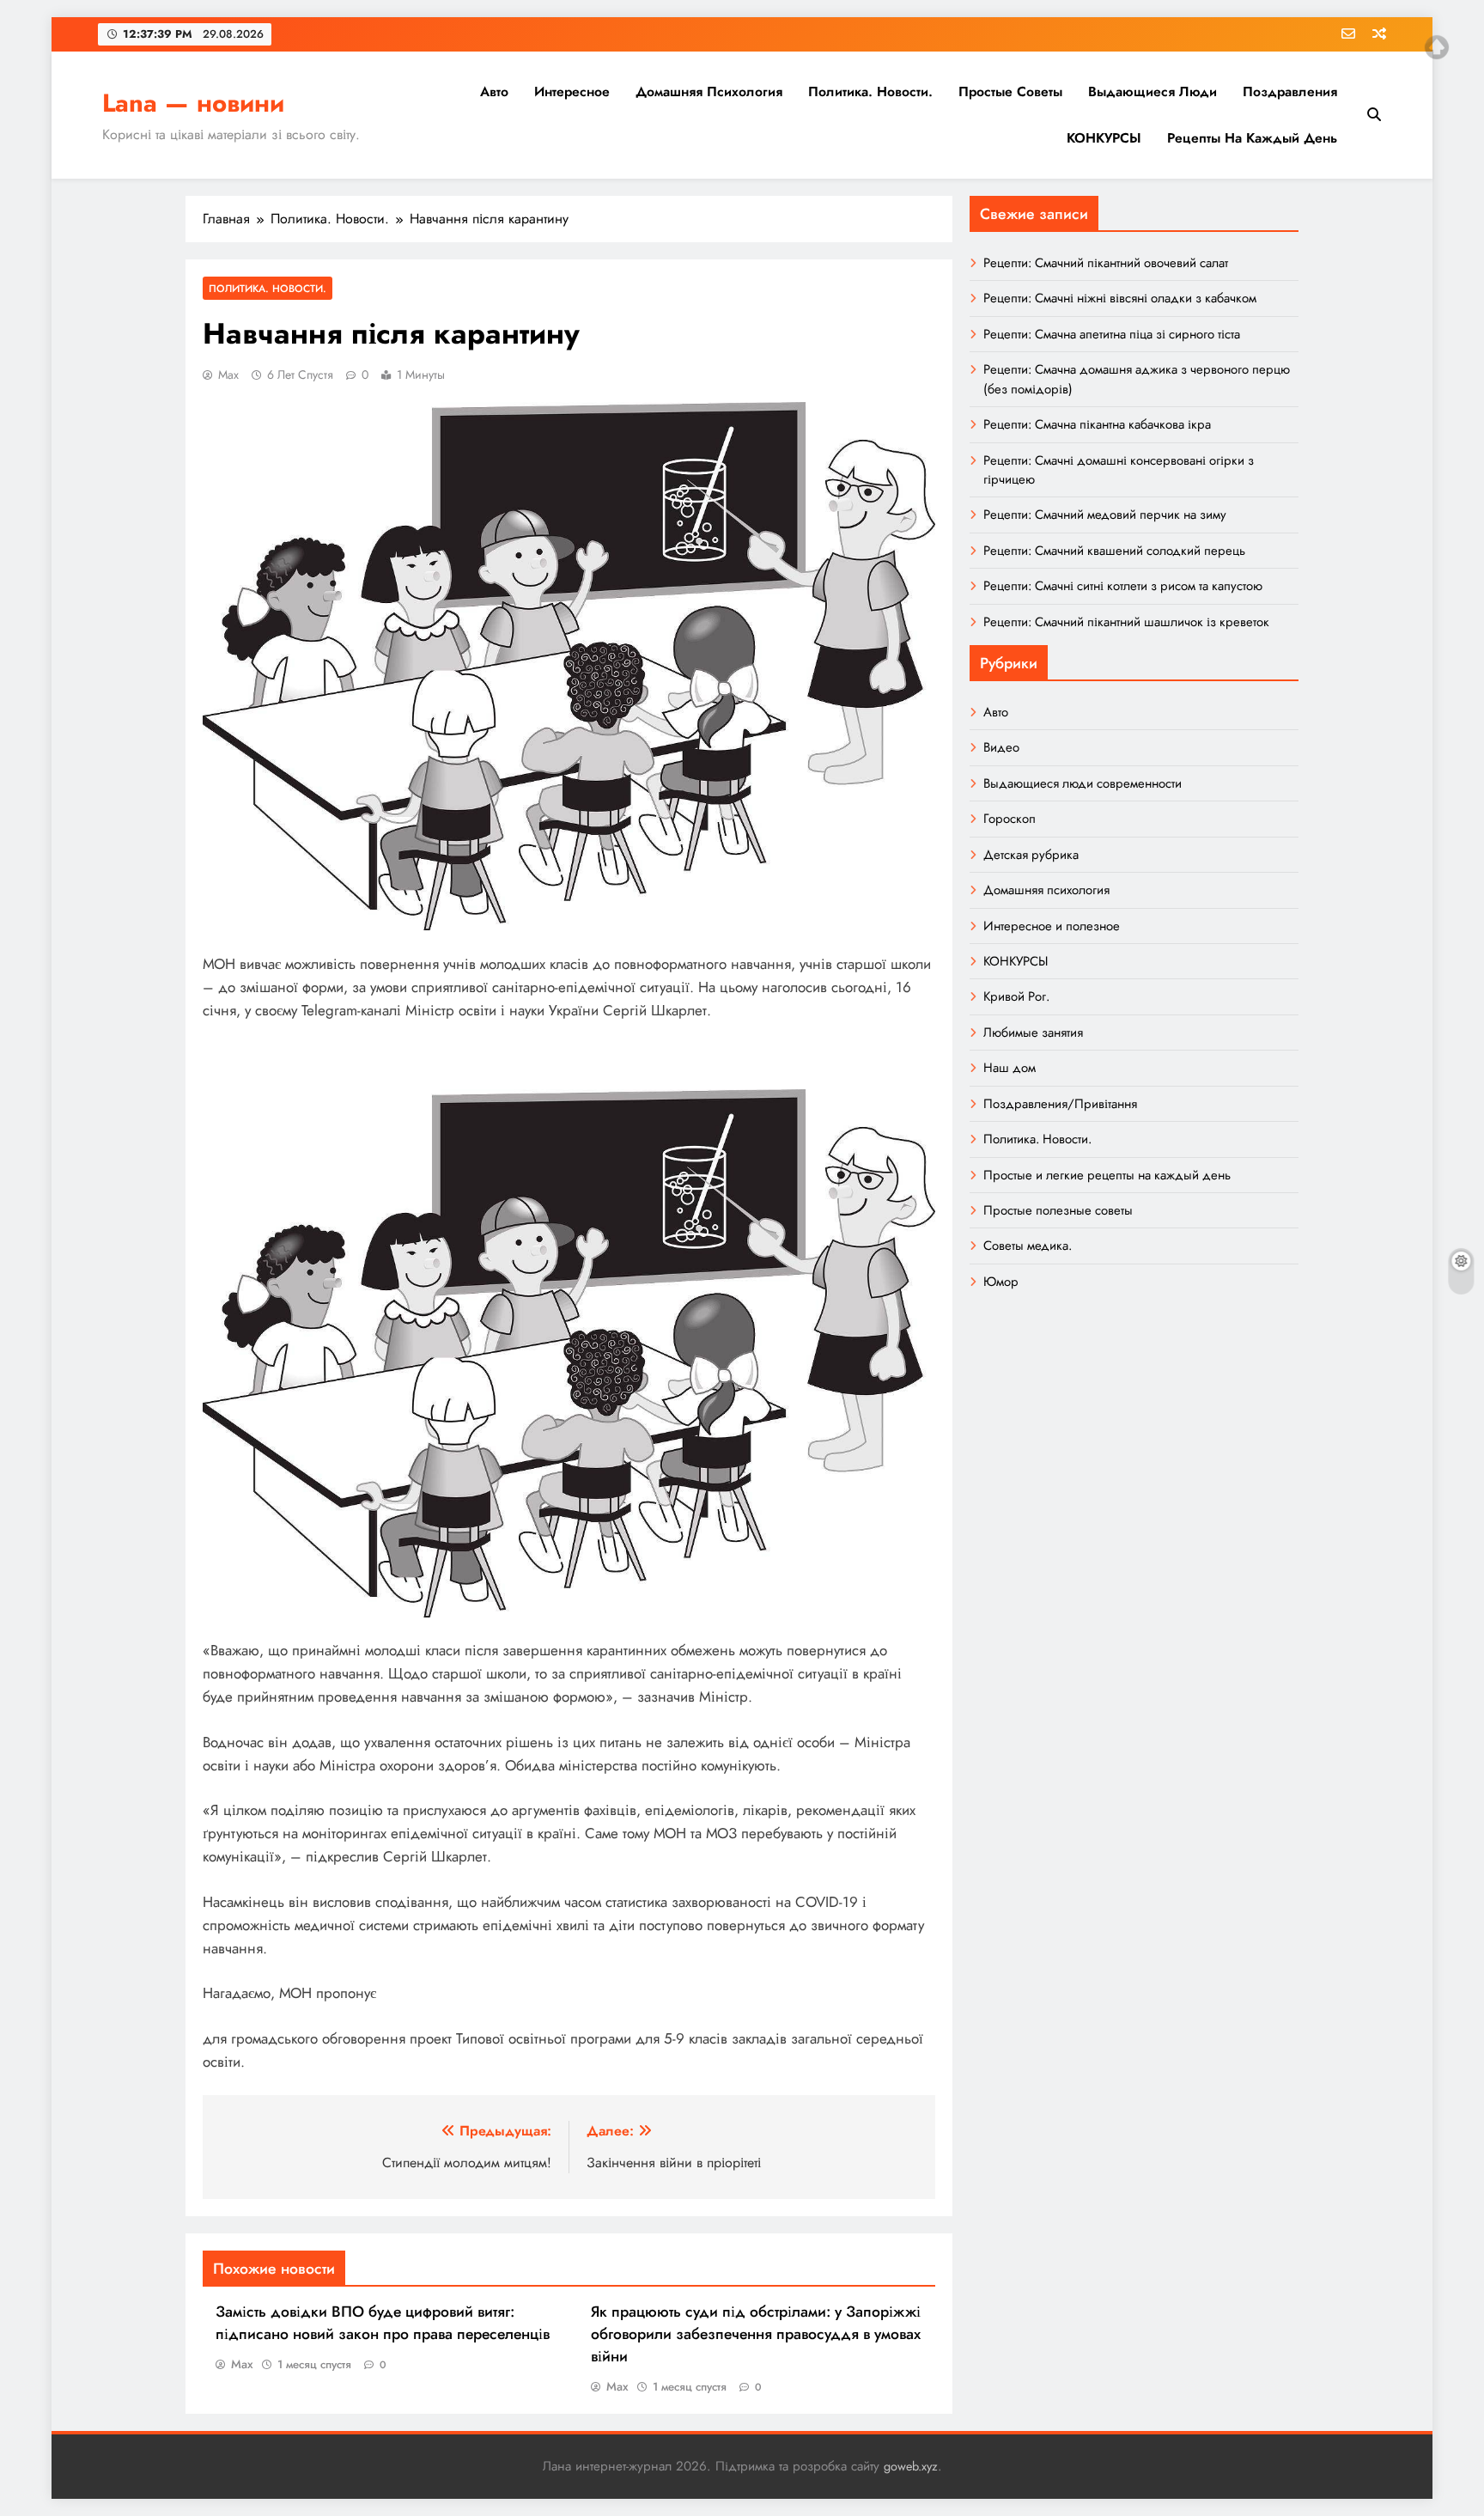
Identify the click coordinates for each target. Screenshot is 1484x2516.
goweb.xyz (911, 2466)
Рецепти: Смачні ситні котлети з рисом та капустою (1123, 586)
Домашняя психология (709, 91)
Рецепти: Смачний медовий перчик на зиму (1105, 515)
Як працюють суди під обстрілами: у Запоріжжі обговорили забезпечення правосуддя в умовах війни (756, 2334)
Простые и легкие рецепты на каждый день (1107, 1175)
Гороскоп (1010, 819)
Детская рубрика (1031, 855)
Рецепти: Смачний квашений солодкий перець (1114, 551)
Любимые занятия (1033, 1033)
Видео (1001, 747)
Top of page (1437, 47)
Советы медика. (1028, 1246)
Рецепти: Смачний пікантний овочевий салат (1106, 263)
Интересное (572, 91)
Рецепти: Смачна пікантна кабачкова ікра (1097, 424)
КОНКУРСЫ (1104, 138)
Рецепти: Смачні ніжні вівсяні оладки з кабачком (1120, 298)
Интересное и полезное (1052, 926)
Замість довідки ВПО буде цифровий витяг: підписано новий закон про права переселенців (383, 2323)
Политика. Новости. (870, 91)
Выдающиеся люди (1153, 91)
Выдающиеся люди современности (1083, 783)
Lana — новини (193, 103)
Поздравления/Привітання (1060, 1104)
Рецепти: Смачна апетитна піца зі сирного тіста (1112, 334)
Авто (494, 91)
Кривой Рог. (1016, 996)
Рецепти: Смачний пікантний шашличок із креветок (1126, 622)
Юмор (1001, 1282)
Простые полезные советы (1058, 1210)
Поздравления (1290, 91)
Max (228, 375)
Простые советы (1010, 91)
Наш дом (1010, 1068)
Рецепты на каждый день (1252, 138)
